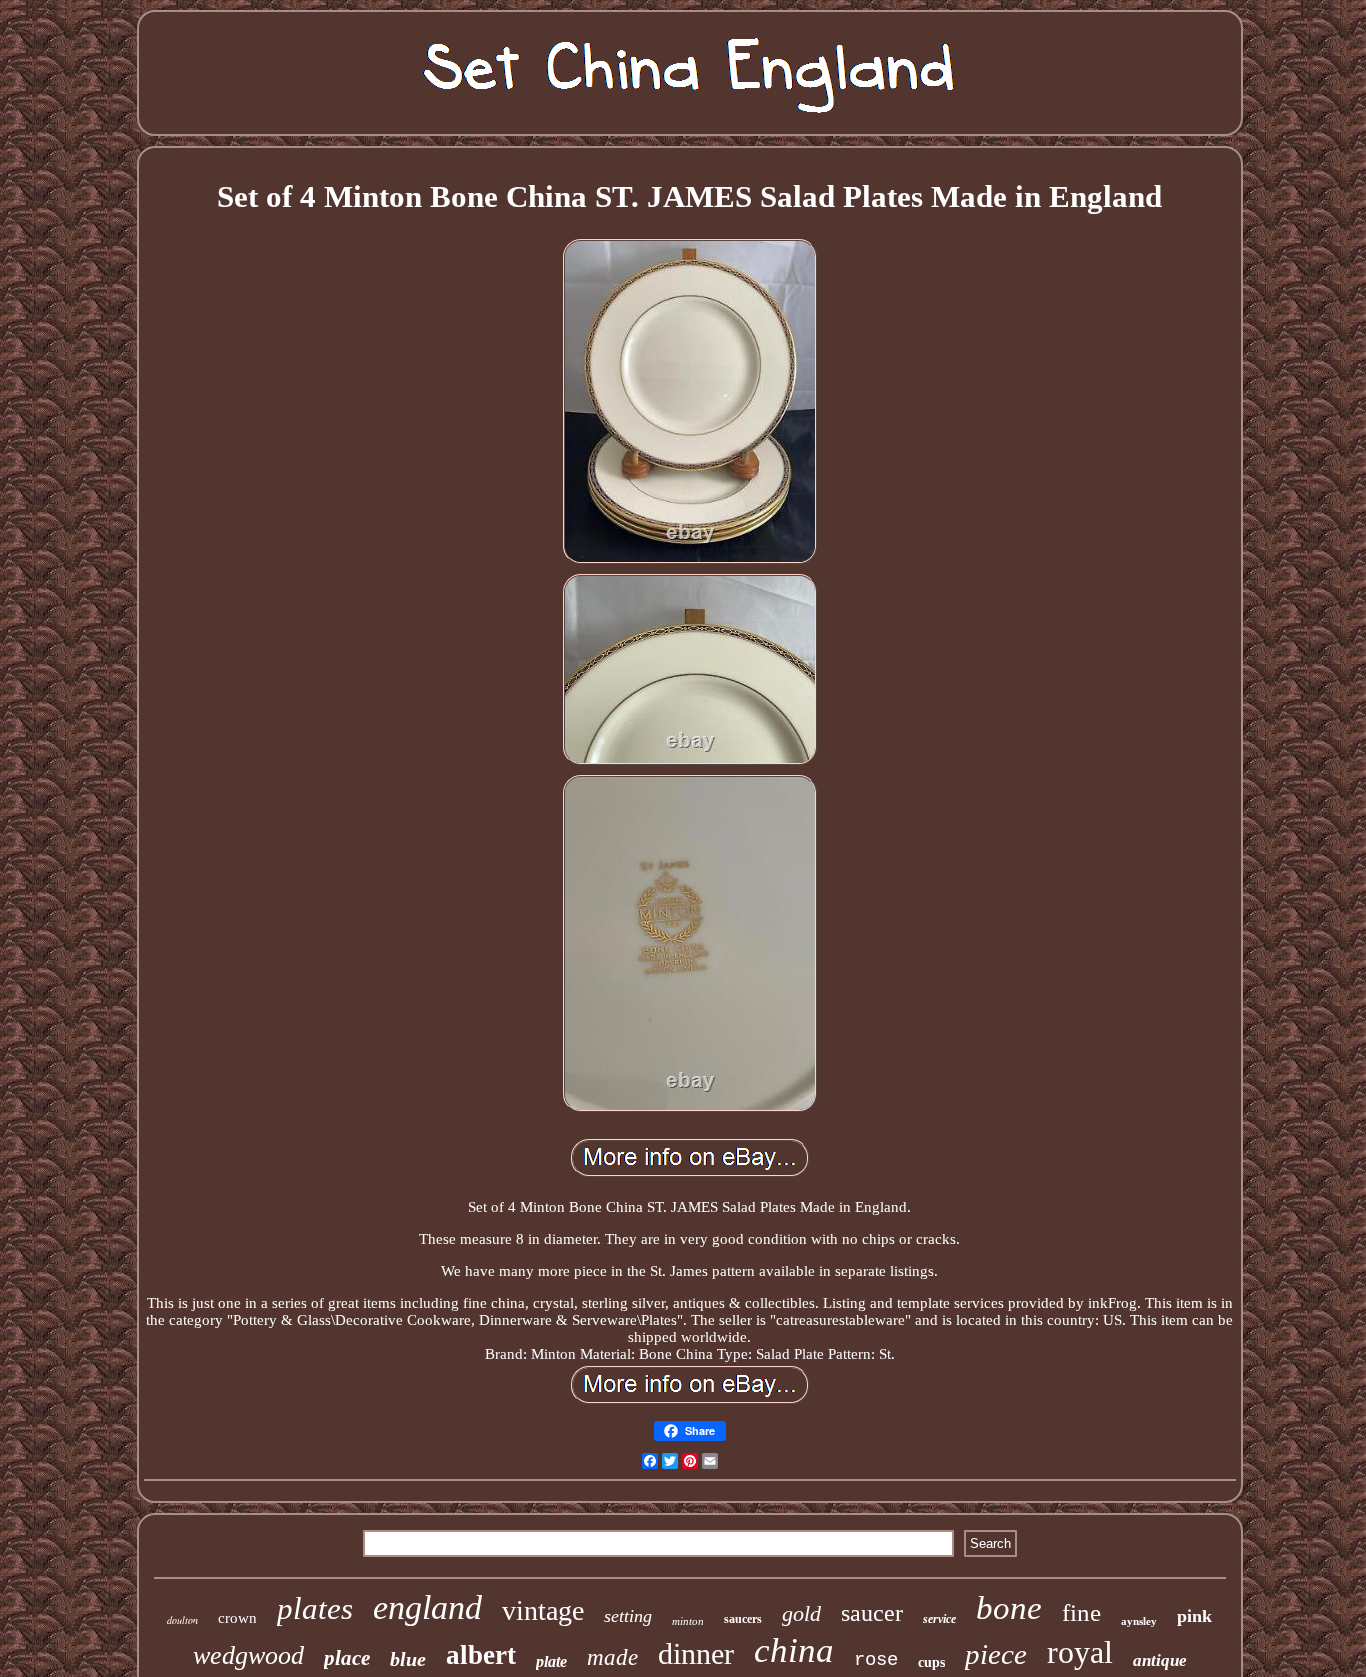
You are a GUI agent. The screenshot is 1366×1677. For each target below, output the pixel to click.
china (794, 1650)
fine (1081, 1612)
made (612, 1657)
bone (1009, 1608)
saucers (743, 1619)
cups (931, 1662)
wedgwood (248, 1655)
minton (688, 1621)
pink (1194, 1616)
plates (315, 1608)
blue (408, 1659)
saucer (872, 1613)
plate (551, 1661)
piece (996, 1654)
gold (801, 1613)
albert (481, 1655)
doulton (182, 1620)
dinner (696, 1653)
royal (1080, 1652)
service (939, 1619)
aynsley (1139, 1621)
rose (876, 1660)
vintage (543, 1610)
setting (628, 1616)
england (427, 1607)
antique (1160, 1660)
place (347, 1658)
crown (237, 1618)
